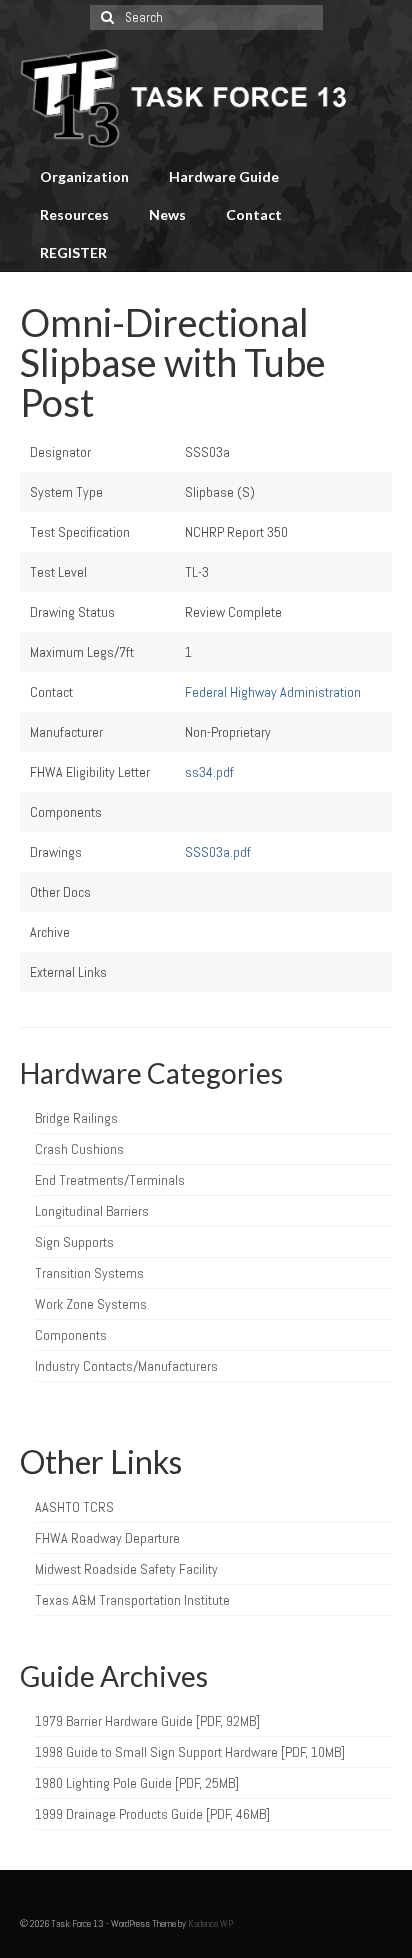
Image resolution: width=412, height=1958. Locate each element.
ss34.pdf (209, 772)
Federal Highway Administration (273, 692)
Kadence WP (210, 1923)
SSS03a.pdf (218, 852)
